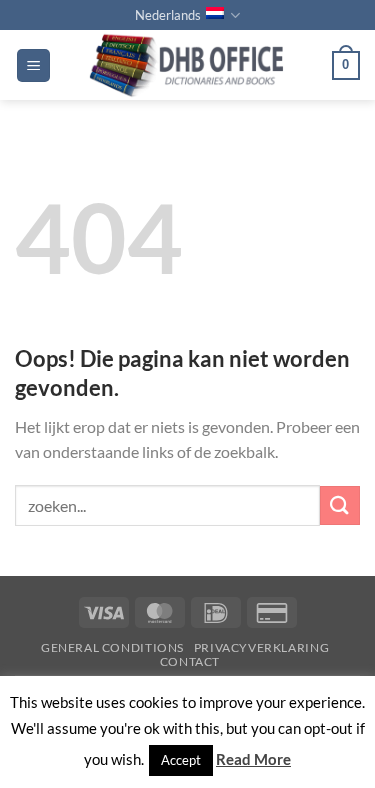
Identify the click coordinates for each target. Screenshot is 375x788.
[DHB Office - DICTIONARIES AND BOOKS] (191, 65)
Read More (253, 759)
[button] (33, 65)
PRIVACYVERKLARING (261, 647)
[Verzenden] (340, 505)
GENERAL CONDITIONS (112, 647)
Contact (190, 661)
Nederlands (168, 15)
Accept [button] (181, 760)
